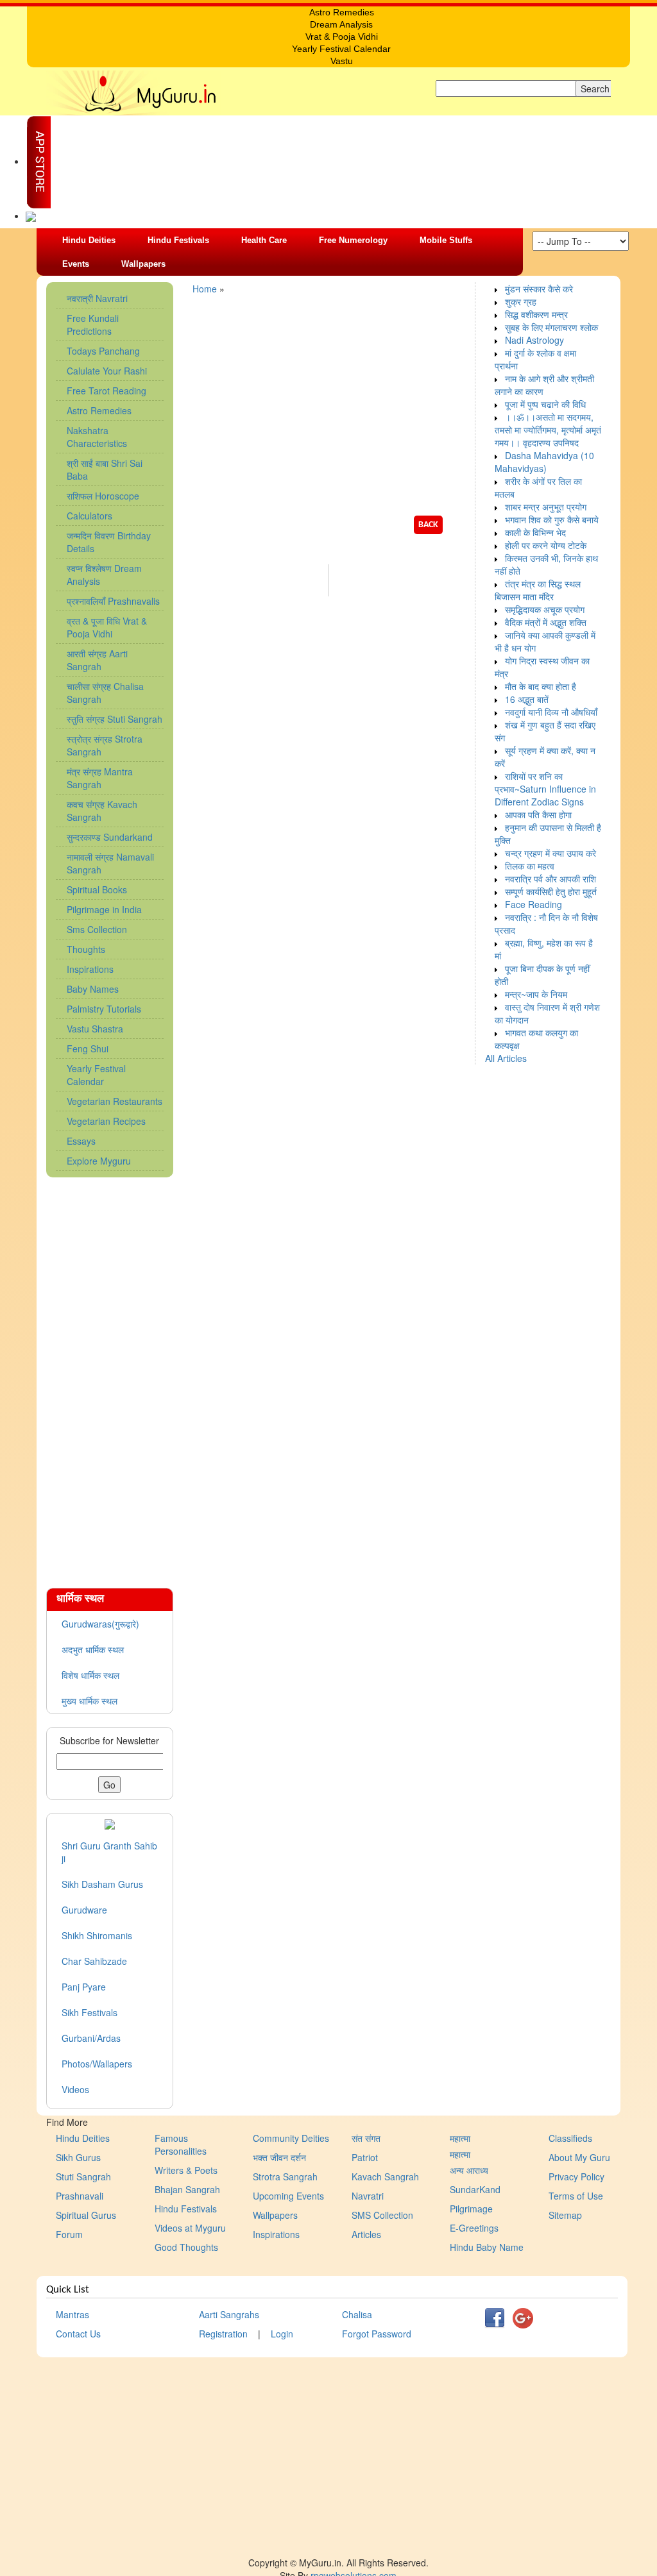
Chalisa (357, 2314)
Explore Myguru (99, 1161)
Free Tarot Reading (107, 391)
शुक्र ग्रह (521, 301)
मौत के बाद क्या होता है (541, 686)
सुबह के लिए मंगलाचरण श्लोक (551, 327)
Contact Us (78, 2334)
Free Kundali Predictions (93, 324)
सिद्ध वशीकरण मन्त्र (536, 314)
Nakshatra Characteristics (97, 437)
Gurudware (84, 1910)
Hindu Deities (89, 240)
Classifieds (570, 2138)
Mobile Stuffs (446, 240)
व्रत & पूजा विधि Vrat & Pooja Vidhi (107, 627)
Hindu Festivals (178, 240)
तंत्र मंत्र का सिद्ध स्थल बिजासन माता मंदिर (538, 590)
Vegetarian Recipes (106, 1121)
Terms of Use (576, 2196)
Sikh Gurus (78, 2157)
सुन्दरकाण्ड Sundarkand (110, 837)
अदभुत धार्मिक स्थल (93, 1649)
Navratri (368, 2196)
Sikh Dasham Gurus (102, 1884)
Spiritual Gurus (86, 2215)
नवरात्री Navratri (97, 298)
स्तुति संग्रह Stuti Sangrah (115, 719)
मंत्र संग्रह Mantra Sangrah (100, 778)
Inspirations (90, 969)
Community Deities (291, 2138)
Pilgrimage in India (104, 909)
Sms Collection (97, 929)
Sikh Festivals (90, 2012)
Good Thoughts (186, 2247)
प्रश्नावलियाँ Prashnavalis (113, 601)
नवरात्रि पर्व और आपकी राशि (550, 879)
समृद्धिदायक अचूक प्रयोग (545, 609)
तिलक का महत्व (530, 866)
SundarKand (475, 2189)
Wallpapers (143, 264)
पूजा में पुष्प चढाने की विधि (545, 404)
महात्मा (460, 2138)
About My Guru (579, 2157)
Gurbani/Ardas (91, 2038)
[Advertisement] (110, 1376)
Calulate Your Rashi (107, 371)
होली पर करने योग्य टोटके (546, 545)
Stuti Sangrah (83, 2176)
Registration (223, 2334)
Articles (366, 2234)
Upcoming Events (288, 2196)
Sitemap (565, 2215)
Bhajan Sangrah (187, 2189)
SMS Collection (382, 2215)
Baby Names (93, 989)
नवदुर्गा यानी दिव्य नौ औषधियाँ (551, 712)
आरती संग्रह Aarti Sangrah (97, 660)
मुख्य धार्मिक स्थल (90, 1701)
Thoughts (86, 949)
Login (282, 2334)
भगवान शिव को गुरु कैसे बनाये (552, 519)
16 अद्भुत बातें (527, 699)
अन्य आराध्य (469, 2170)
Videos (75, 2089)
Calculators (90, 516)
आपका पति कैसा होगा (538, 814)
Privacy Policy (576, 2176)
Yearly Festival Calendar (96, 1075)
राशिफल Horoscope (103, 496)
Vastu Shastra (95, 1029)
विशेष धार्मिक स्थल (90, 1675)
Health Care (264, 240)
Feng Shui (88, 1048)
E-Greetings (474, 2228)
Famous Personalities (181, 2144)
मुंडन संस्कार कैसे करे (539, 289)
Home (205, 289)
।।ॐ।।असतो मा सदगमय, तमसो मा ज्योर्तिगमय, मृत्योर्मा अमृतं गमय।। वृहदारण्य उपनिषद (548, 430)
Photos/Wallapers (97, 2064)
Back (428, 525)
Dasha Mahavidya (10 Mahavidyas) (544, 462)
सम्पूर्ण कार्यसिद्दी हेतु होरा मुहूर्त (551, 891)
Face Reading (533, 904)
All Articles (506, 1058)
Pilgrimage (471, 2209)
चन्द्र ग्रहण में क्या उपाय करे (550, 853)
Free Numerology (353, 240)
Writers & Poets (186, 2170)
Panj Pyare (84, 1987)
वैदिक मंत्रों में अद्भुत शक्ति (546, 622)
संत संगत (366, 2138)
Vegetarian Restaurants (115, 1101)
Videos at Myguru (190, 2228)
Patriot (365, 2157)
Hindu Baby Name (487, 2247)
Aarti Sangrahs (229, 2314)
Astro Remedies (99, 410)
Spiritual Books (97, 889)
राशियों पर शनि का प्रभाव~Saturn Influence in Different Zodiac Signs (545, 789)
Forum (69, 2234)
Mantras (73, 2314)
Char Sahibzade (94, 1961)
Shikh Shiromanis (97, 1935)
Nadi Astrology (534, 340)
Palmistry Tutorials (104, 1009)
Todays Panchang (103, 351)
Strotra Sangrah (285, 2176)
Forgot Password (377, 2334)
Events (76, 264)
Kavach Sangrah (385, 2176)
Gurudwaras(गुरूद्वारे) (100, 1624)
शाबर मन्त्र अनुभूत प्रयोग (546, 507)
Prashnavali (80, 2196)
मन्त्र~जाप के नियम (536, 994)
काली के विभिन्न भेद (535, 532)
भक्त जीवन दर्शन (279, 2157)
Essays (81, 1141)
